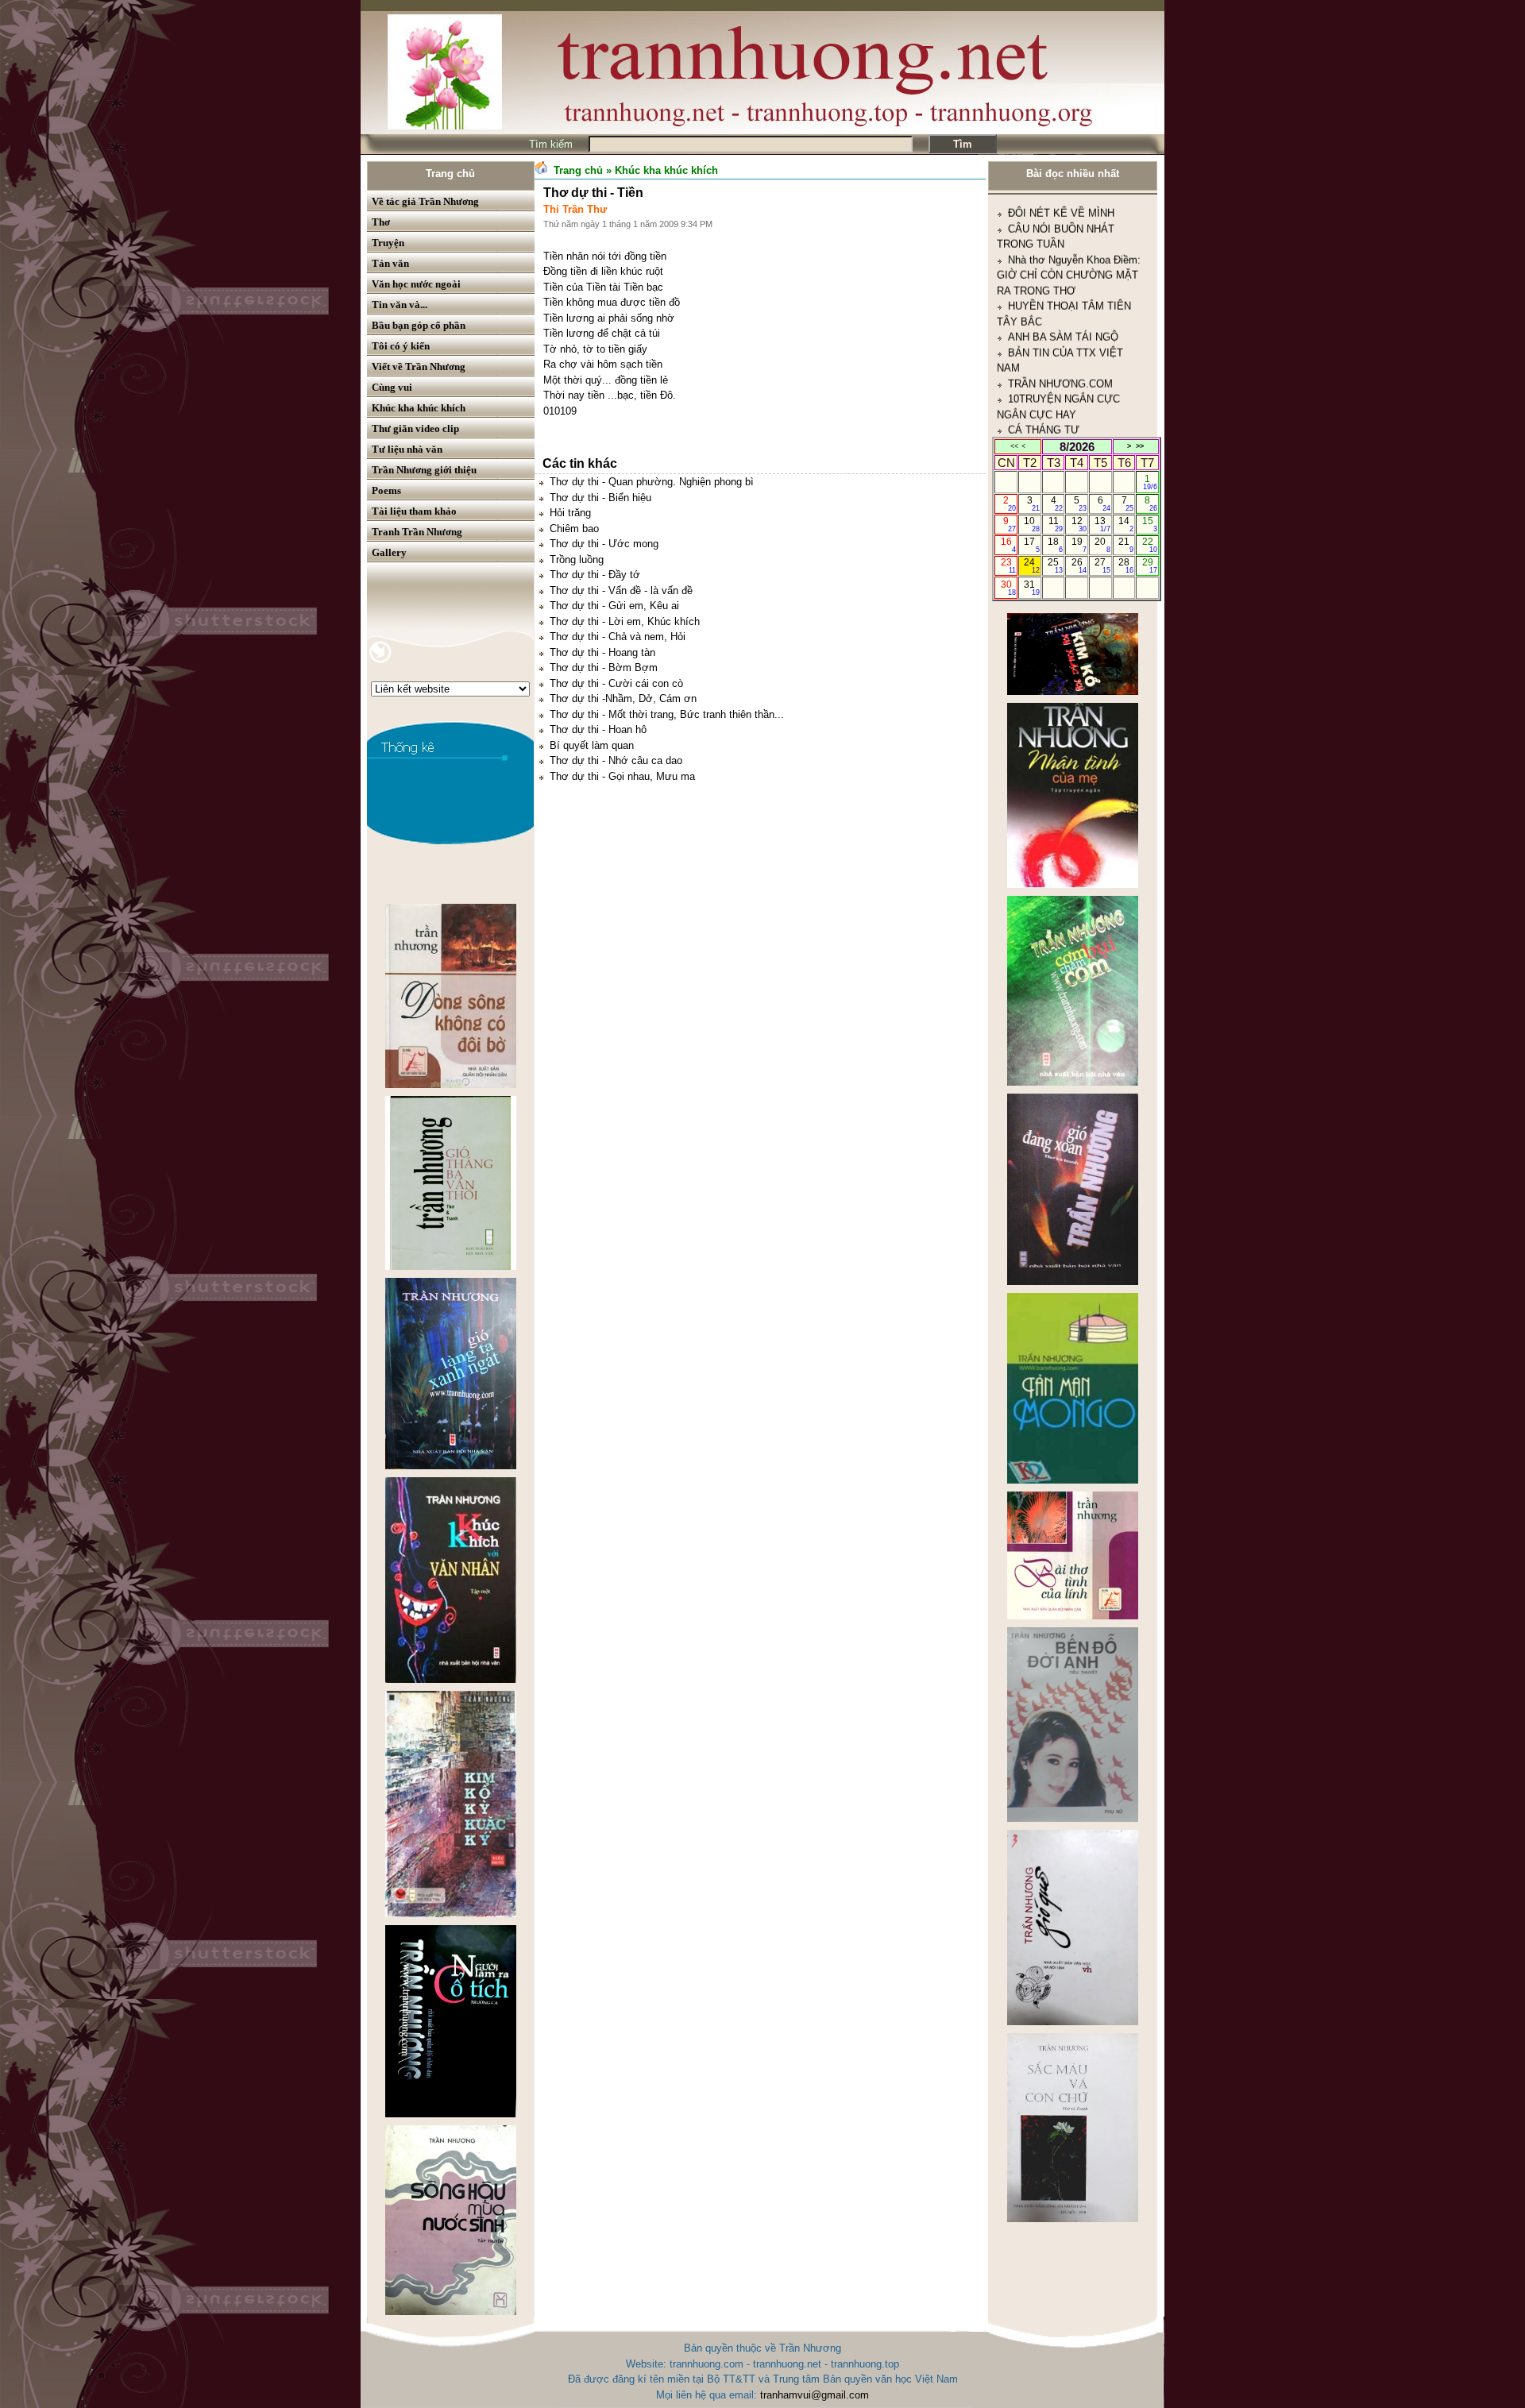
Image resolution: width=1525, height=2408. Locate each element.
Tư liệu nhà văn (407, 449)
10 (1031, 524)
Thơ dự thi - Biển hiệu (600, 498)
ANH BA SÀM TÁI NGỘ (1063, 240)
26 (1079, 565)
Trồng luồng (577, 560)
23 (1008, 565)
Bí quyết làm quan (592, 745)
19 (1079, 545)
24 (1031, 565)
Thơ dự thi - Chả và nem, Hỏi (618, 637)
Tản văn (390, 263)
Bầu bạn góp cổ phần (419, 325)
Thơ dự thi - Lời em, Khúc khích (625, 621)
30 (1008, 588)
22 (1150, 545)
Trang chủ (450, 174)
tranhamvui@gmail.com (815, 2395)
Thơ (381, 222)
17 (1031, 545)
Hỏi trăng (570, 513)
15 (1150, 524)
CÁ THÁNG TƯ (1044, 333)
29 (1150, 565)
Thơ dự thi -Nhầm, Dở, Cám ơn (623, 698)
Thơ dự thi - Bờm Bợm (604, 668)
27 (1102, 565)
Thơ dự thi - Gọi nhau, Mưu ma (622, 776)
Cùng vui (392, 387)
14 (1126, 524)
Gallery (389, 552)
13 (1102, 524)
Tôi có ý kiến (401, 346)
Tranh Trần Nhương (417, 532)
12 (1079, 524)
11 (1056, 524)
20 (1102, 545)
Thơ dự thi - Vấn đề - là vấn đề (621, 590)
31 (1031, 588)
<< (1014, 446)
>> (1140, 446)
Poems (386, 490)
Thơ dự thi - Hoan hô (598, 729)
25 (1055, 565)
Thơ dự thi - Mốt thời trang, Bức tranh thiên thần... (667, 714)
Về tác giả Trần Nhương (425, 201)
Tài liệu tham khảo (414, 511)
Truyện (388, 243)
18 (1055, 545)
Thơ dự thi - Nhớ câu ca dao (616, 760)
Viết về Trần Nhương (419, 367)
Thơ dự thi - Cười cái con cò (616, 683)
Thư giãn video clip (415, 428)
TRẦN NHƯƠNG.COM (1060, 287)
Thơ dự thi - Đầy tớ (595, 575)
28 (1126, 565)
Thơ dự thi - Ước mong (604, 544)
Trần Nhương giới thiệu (424, 470)
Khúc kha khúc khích (419, 408)
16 (1008, 545)
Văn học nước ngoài (416, 284)
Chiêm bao (574, 529)
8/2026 (1077, 447)
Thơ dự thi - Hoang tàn (602, 652)
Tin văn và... (400, 305)
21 (1126, 545)
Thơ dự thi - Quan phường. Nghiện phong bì (652, 482)
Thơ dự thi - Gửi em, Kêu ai (614, 606)
